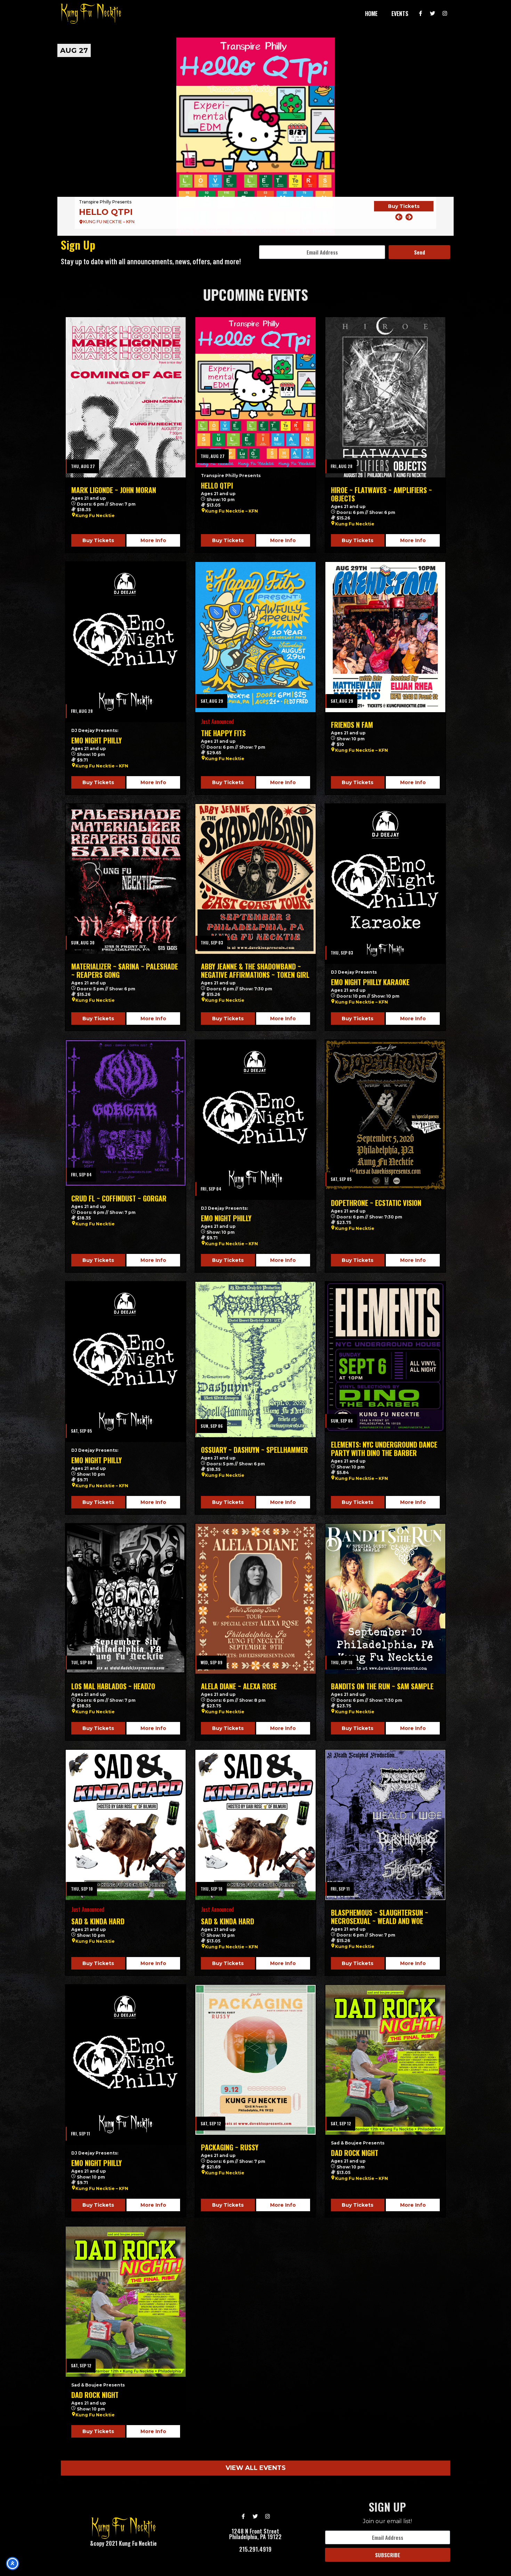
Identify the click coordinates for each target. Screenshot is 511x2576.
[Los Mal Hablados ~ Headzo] (126, 1599)
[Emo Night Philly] (126, 642)
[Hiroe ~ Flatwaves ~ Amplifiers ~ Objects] (255, 137)
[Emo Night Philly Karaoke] (385, 884)
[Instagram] (445, 14)
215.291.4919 (255, 2549)
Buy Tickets (404, 211)
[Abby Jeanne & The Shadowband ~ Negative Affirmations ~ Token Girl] (255, 879)
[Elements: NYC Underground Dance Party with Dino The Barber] (385, 1357)
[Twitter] (433, 14)
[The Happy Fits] (255, 637)
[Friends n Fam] (385, 637)
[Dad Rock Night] (385, 2060)
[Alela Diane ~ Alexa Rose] (255, 1599)
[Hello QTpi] (255, 392)
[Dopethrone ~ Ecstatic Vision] (385, 1115)
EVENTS (400, 14)
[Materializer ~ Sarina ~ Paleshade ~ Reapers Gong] (126, 879)
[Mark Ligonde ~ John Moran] (126, 397)
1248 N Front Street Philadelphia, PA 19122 (255, 2534)
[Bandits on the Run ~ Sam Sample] (385, 1599)
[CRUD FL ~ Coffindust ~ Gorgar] (126, 1113)
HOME (371, 14)
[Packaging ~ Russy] (255, 2060)
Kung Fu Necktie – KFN (232, 511)
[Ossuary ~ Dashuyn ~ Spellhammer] (255, 1359)
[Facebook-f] (421, 14)
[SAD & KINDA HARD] (126, 1825)
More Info (153, 540)
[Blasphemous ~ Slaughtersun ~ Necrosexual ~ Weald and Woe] (385, 1825)
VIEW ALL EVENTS (256, 2468)
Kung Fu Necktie (95, 516)
